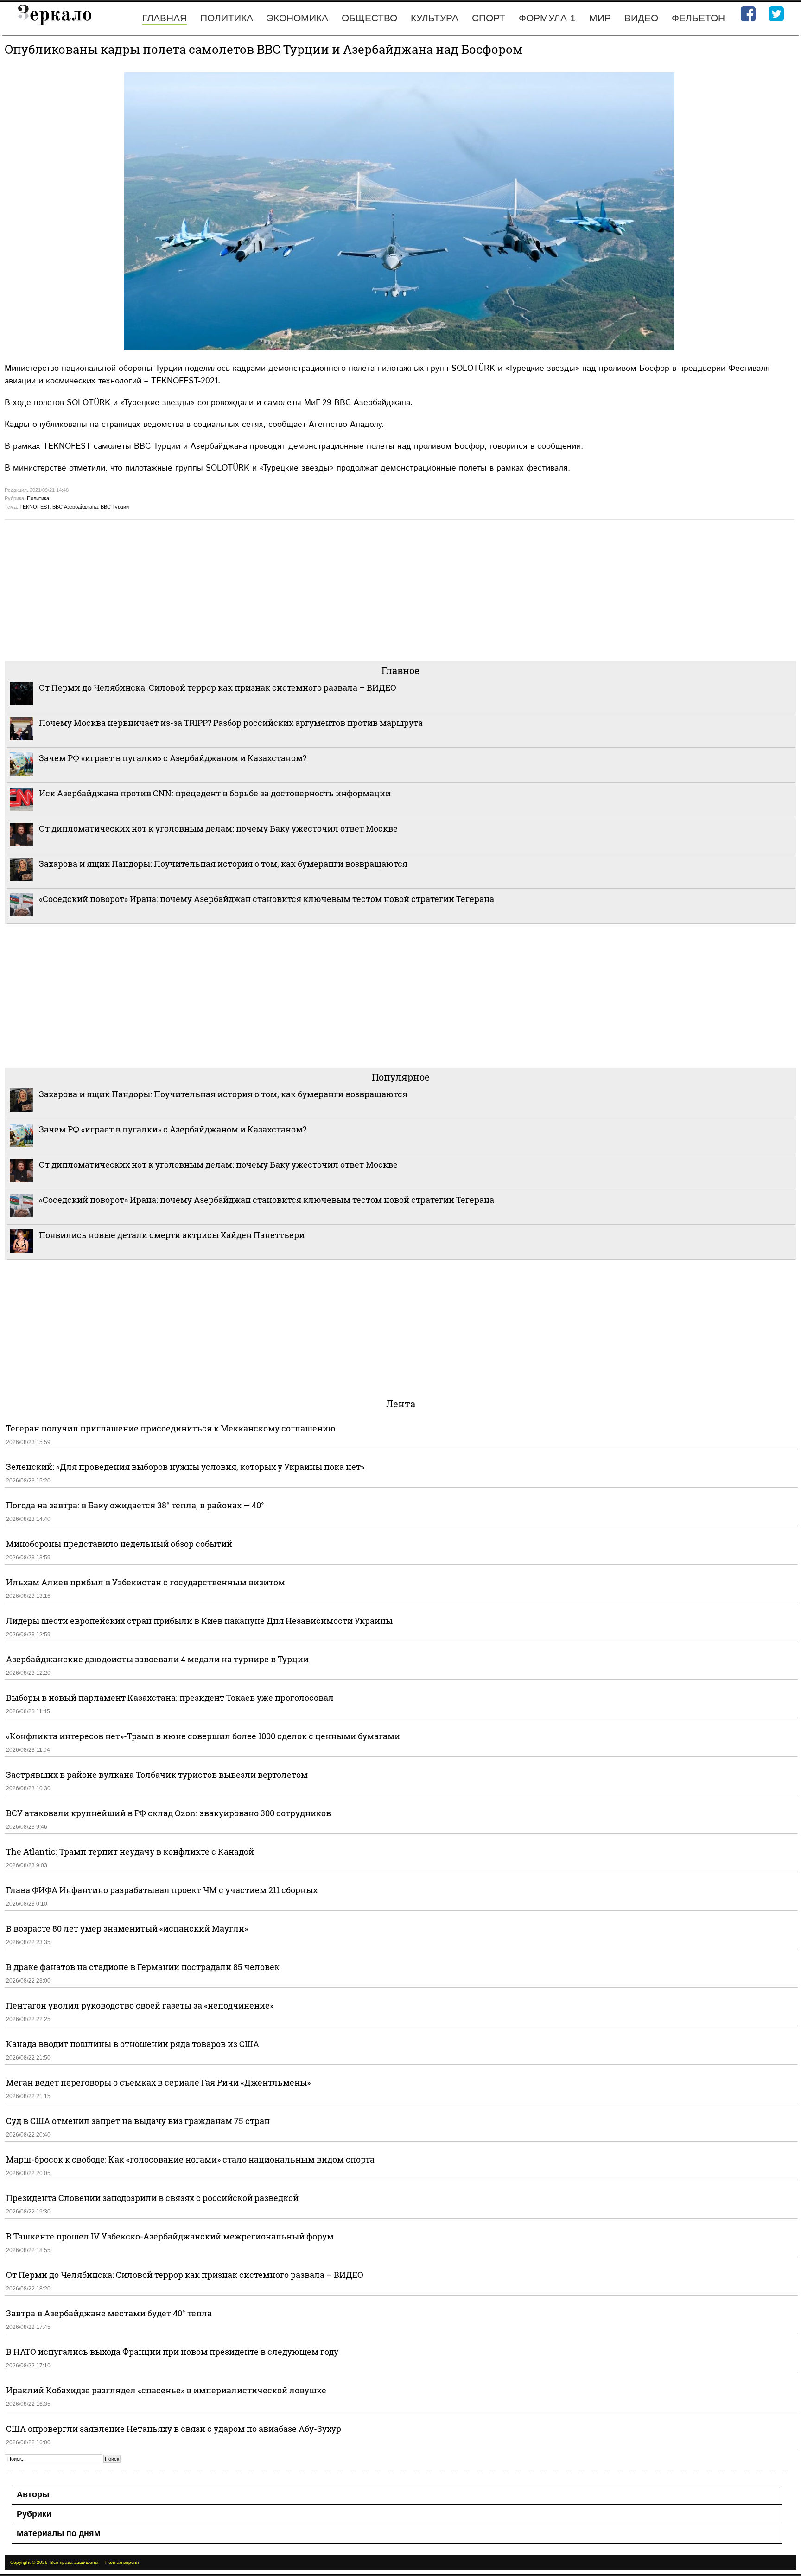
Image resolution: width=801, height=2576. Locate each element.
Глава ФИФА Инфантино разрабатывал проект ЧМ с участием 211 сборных (162, 1890)
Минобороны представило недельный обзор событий (119, 1544)
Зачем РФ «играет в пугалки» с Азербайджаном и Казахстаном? (173, 758)
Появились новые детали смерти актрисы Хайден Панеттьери (172, 1235)
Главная (165, 18)
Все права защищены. (75, 2562)
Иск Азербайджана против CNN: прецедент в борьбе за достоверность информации (215, 793)
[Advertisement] (283, 589)
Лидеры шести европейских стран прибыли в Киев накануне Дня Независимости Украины (199, 1621)
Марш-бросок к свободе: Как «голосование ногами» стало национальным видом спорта (190, 2159)
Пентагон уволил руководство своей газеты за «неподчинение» (140, 2005)
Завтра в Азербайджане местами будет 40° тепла (109, 2313)
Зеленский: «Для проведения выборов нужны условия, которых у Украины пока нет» (185, 1467)
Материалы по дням (58, 2533)
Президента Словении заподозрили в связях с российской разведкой (152, 2198)
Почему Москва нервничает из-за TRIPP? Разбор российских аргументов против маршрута (231, 723)
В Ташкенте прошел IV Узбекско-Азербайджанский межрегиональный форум (170, 2236)
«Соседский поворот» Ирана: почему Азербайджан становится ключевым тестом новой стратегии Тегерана (267, 899)
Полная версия (122, 2562)
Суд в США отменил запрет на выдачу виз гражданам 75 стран (138, 2121)
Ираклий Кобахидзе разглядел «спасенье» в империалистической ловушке (166, 2390)
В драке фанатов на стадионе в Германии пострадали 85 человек (143, 1967)
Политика (227, 18)
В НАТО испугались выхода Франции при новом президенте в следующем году (172, 2352)
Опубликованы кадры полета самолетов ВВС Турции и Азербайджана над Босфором (264, 49)
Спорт (489, 18)
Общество (369, 18)
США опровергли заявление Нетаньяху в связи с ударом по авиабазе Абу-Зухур (174, 2429)
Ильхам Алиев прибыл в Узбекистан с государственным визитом (146, 1582)
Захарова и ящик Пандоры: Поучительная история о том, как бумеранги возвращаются (223, 864)
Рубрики (34, 2514)
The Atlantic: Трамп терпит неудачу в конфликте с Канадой (130, 1851)
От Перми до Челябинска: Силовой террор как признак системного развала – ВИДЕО (218, 687)
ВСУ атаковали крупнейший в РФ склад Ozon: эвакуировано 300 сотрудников (168, 1813)
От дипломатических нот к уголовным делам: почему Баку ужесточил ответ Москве (218, 828)
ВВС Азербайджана (75, 507)
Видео (641, 18)
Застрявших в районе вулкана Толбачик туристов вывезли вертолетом (157, 1775)
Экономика (297, 18)
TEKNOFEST (35, 507)
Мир (600, 18)
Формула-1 (547, 18)
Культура (435, 18)
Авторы (33, 2494)
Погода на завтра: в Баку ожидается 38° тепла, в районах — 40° (135, 1505)
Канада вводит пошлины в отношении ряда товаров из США (133, 2044)
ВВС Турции (115, 507)
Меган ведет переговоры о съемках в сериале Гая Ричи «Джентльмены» (158, 2082)
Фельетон (698, 18)
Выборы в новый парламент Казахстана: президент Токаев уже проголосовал (170, 1698)
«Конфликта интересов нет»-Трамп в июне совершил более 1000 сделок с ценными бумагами (203, 1736)
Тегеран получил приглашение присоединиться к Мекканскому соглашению (171, 1428)
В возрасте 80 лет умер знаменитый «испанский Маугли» (127, 1928)
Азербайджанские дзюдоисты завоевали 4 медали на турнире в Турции (157, 1659)
